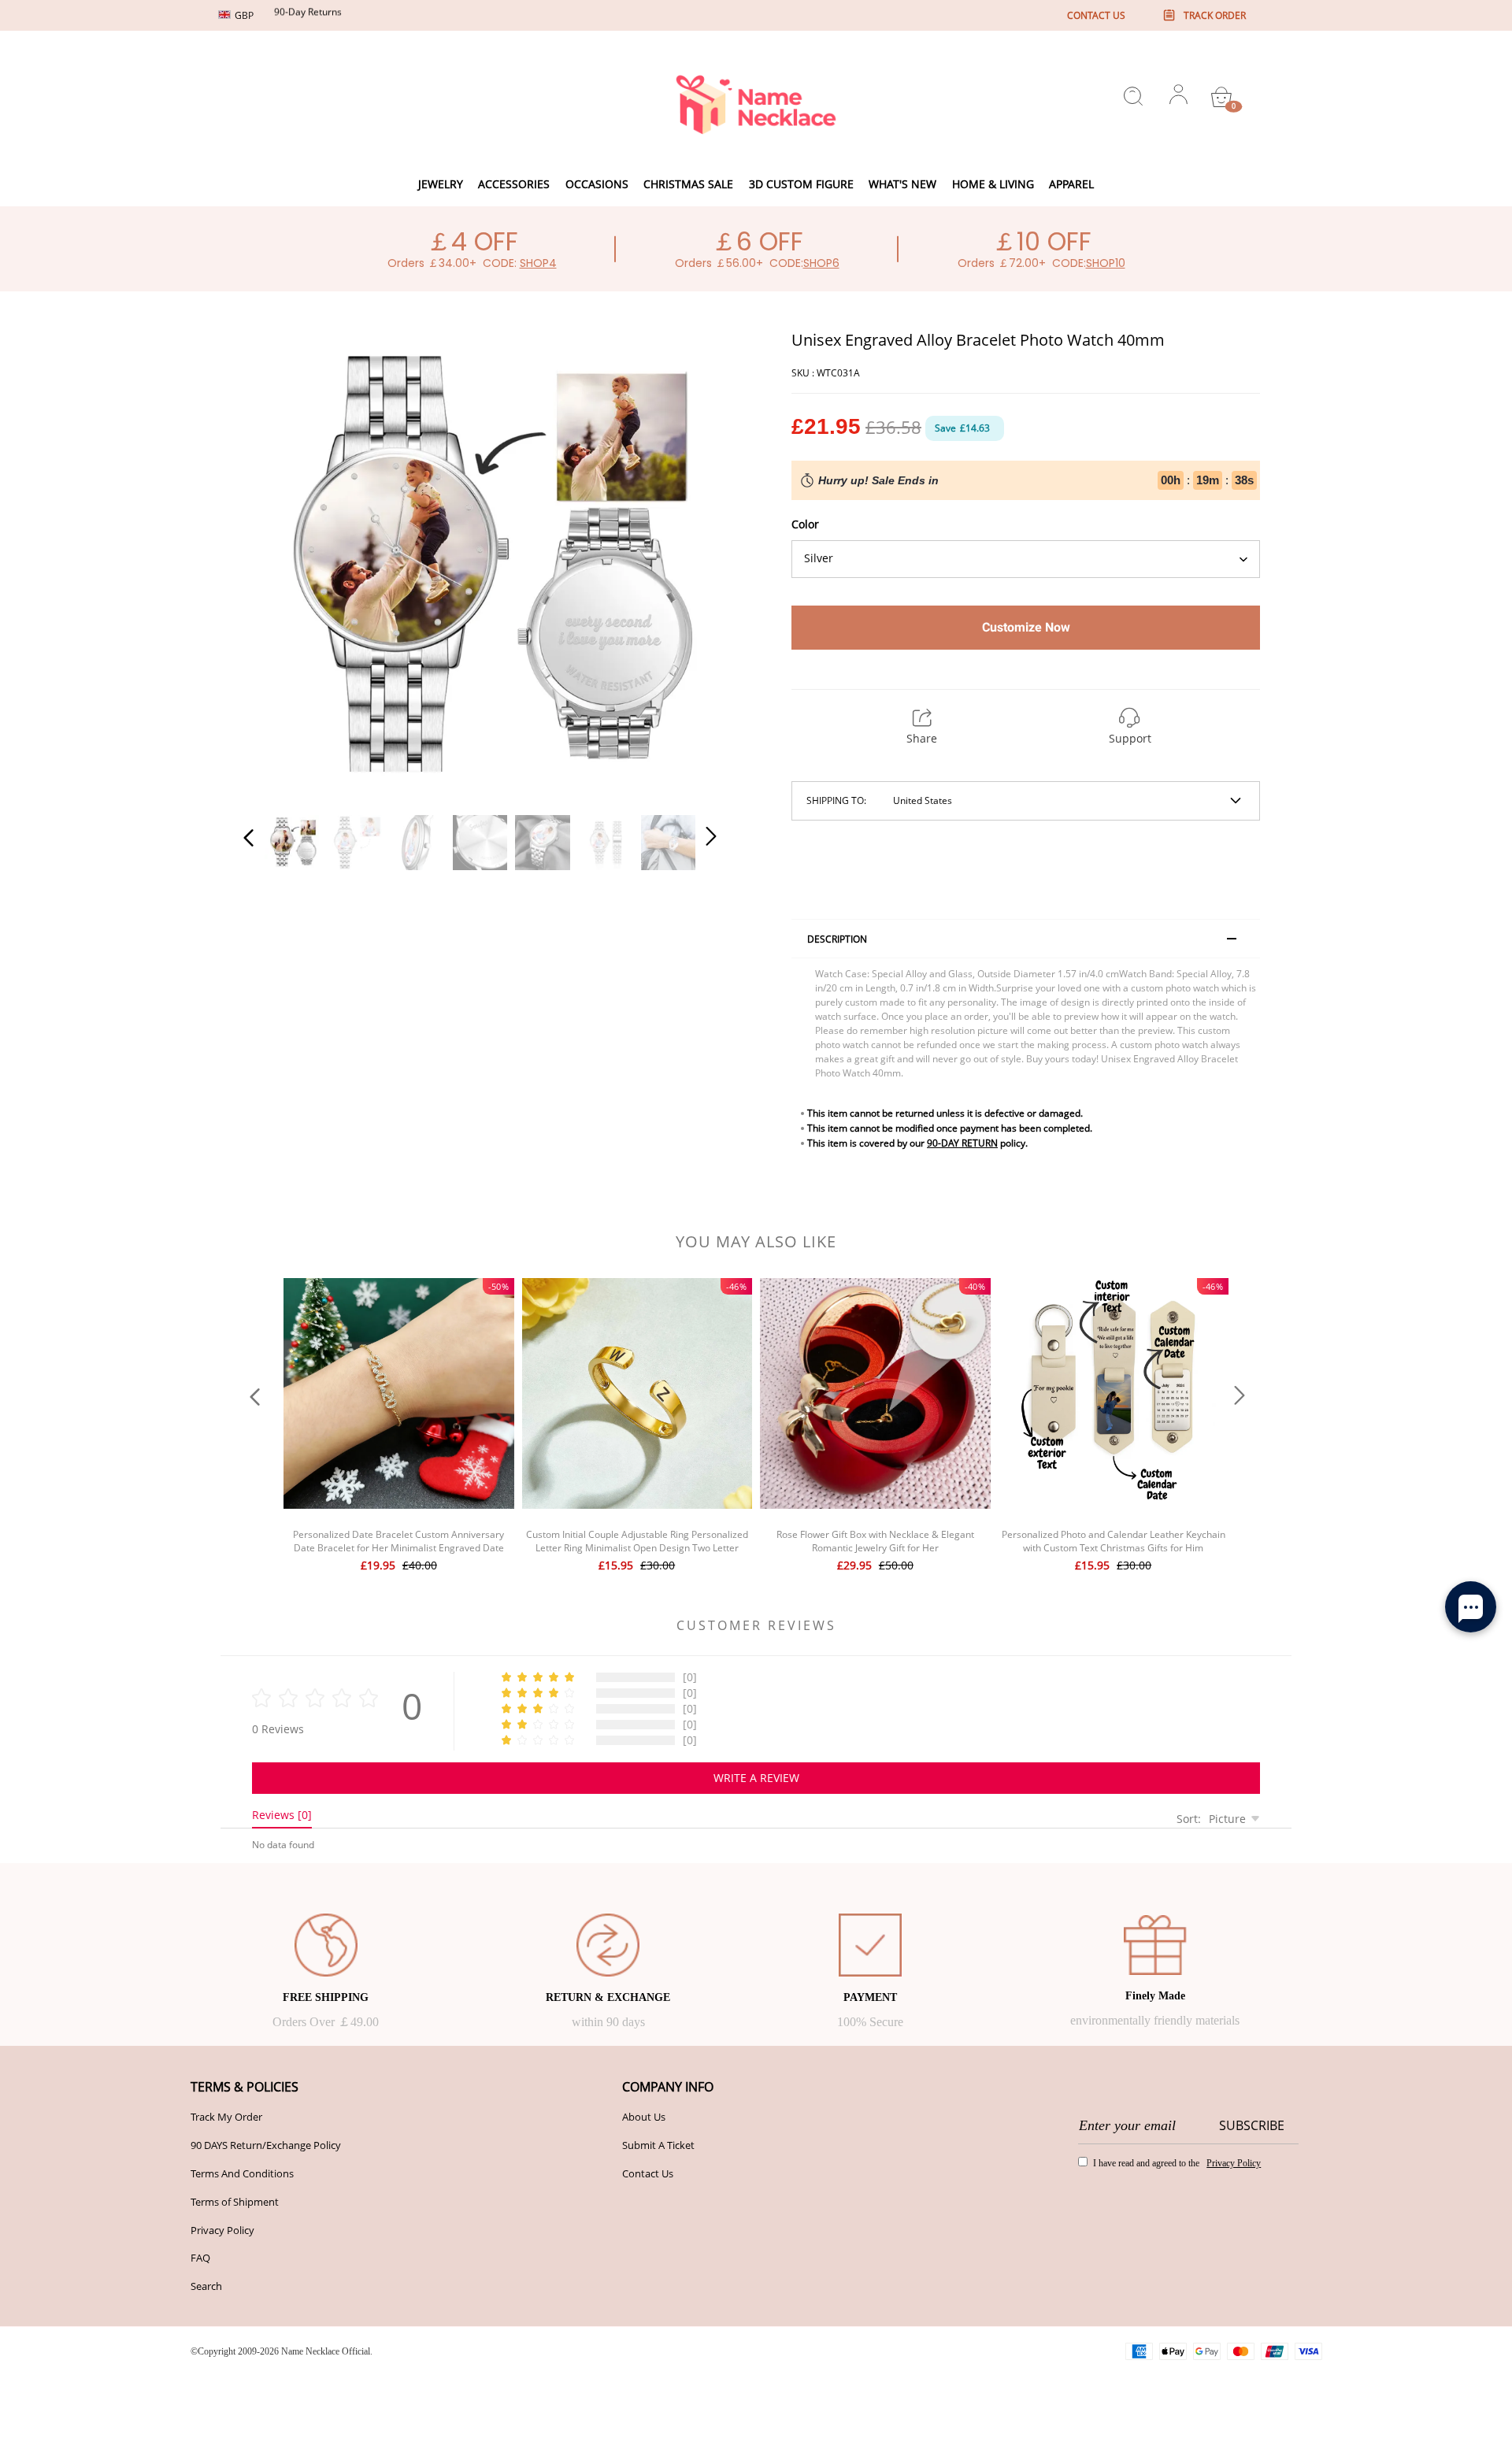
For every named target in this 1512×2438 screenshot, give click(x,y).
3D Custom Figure (801, 184)
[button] (280, 564)
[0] (1221, 97)
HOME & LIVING (993, 184)
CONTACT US (1096, 15)
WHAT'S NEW (902, 184)
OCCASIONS (597, 184)
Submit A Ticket (658, 2145)
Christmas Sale (688, 184)
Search (206, 2286)
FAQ (200, 2258)
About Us (644, 2117)
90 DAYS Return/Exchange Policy (266, 2145)
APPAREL (1071, 184)
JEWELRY (441, 184)
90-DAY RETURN (962, 1143)
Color (805, 524)
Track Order (1215, 15)
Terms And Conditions (242, 2173)
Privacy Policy (222, 2230)
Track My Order (226, 2117)
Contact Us (648, 2173)
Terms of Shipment (235, 2202)
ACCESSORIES (514, 184)
